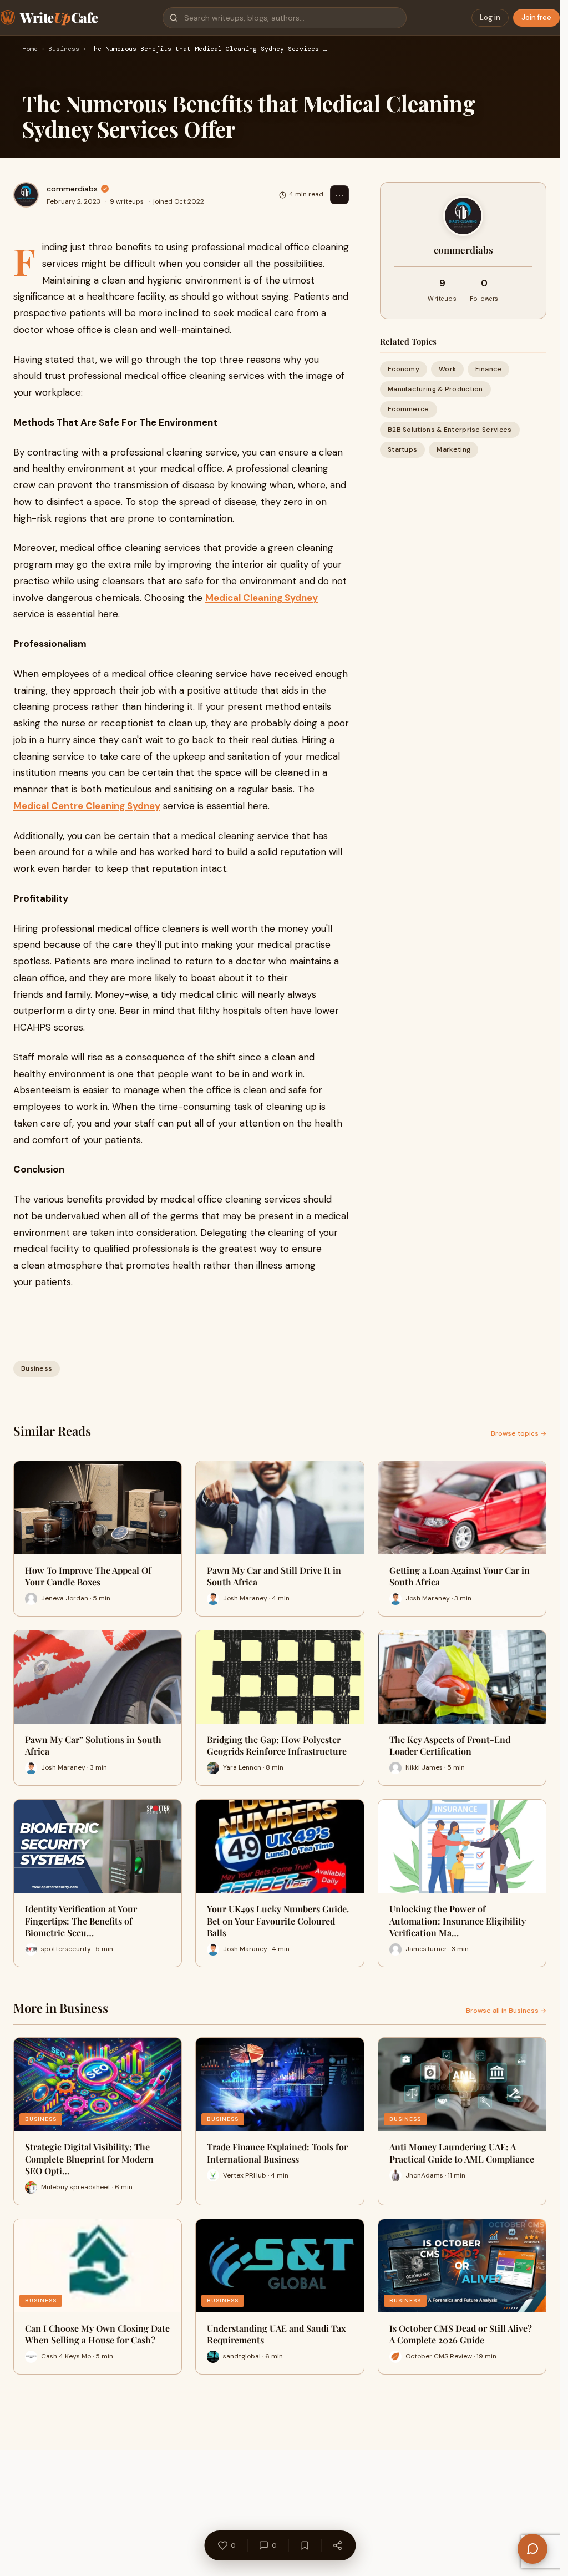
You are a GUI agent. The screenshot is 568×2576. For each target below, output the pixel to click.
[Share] (337, 2545)
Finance (488, 369)
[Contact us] (532, 2549)
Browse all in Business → (506, 2011)
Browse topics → (519, 1433)
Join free (536, 17)
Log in (490, 17)
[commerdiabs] (26, 195)
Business (64, 49)
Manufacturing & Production (435, 389)
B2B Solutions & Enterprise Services (450, 430)
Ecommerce (409, 409)
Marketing (453, 449)
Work (447, 369)
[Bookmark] (305, 2545)
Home (30, 49)
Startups (402, 449)
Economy (404, 369)
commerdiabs (72, 189)
